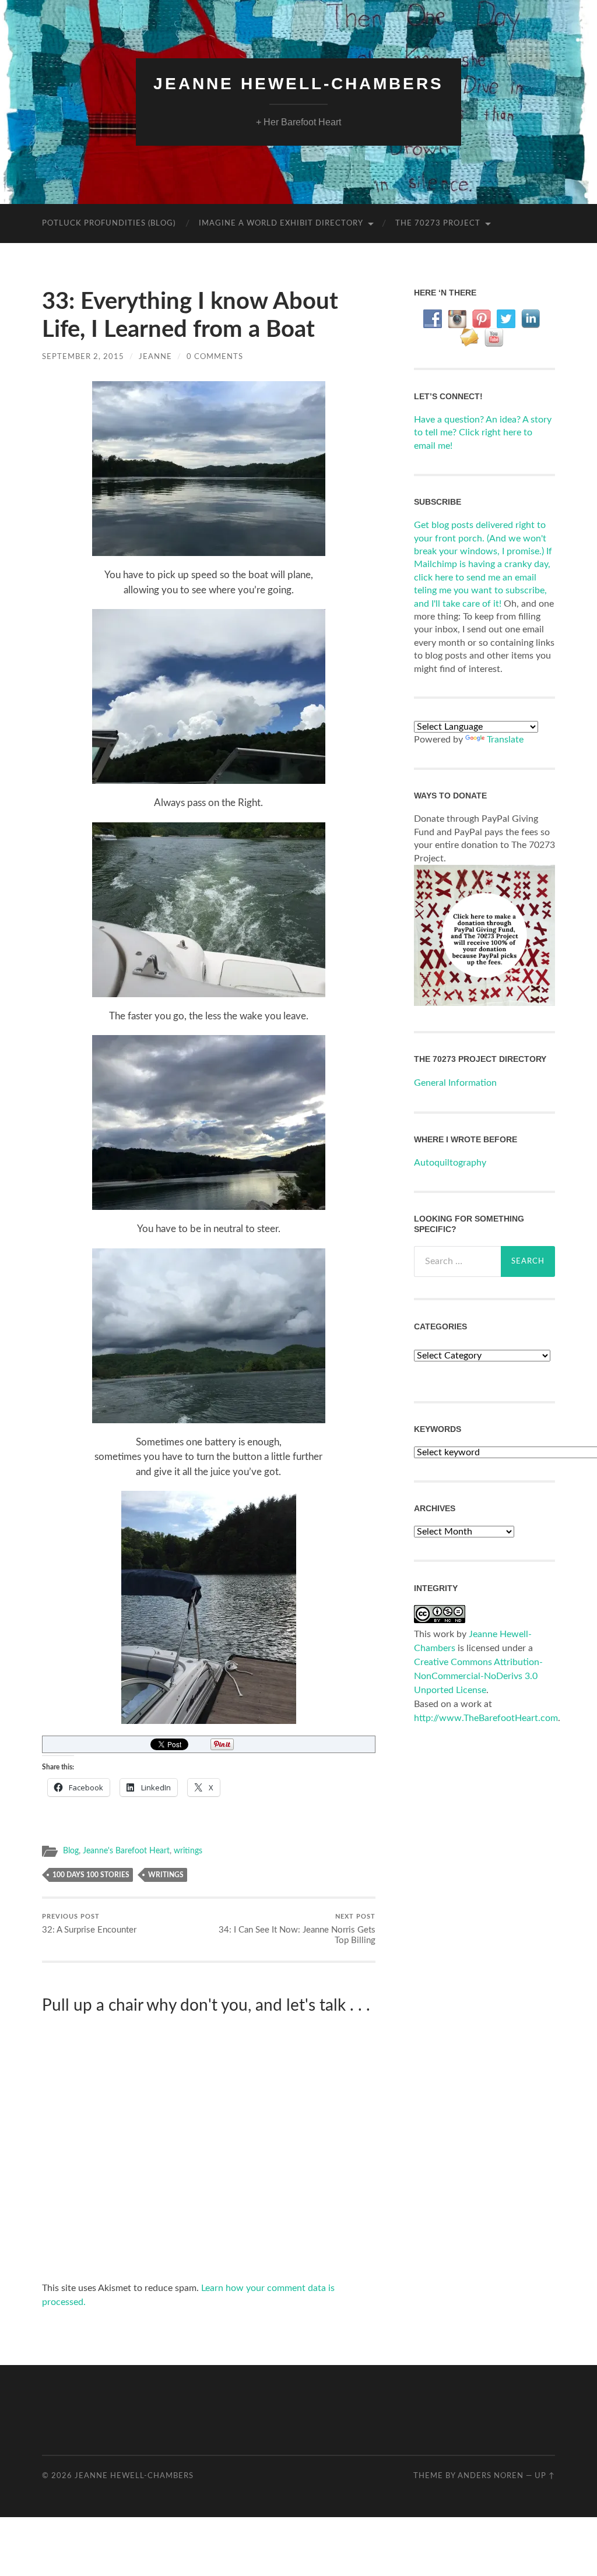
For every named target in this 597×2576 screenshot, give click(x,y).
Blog (71, 1851)
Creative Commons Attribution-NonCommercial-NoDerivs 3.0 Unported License (478, 1676)
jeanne (155, 357)
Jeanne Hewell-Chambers (298, 84)
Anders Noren (491, 2476)
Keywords (438, 1429)
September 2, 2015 (83, 357)
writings (188, 1851)
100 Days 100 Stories (91, 1875)
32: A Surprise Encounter (89, 1924)
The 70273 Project (438, 224)
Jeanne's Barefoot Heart (126, 1851)
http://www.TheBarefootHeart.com (486, 1718)
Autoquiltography (450, 1163)
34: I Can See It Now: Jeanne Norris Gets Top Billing (297, 1929)
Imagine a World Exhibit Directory (281, 224)
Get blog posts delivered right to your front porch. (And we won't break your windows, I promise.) (480, 538)
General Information (455, 1083)
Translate (505, 740)
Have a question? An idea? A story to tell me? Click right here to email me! (483, 433)
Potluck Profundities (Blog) (109, 224)
